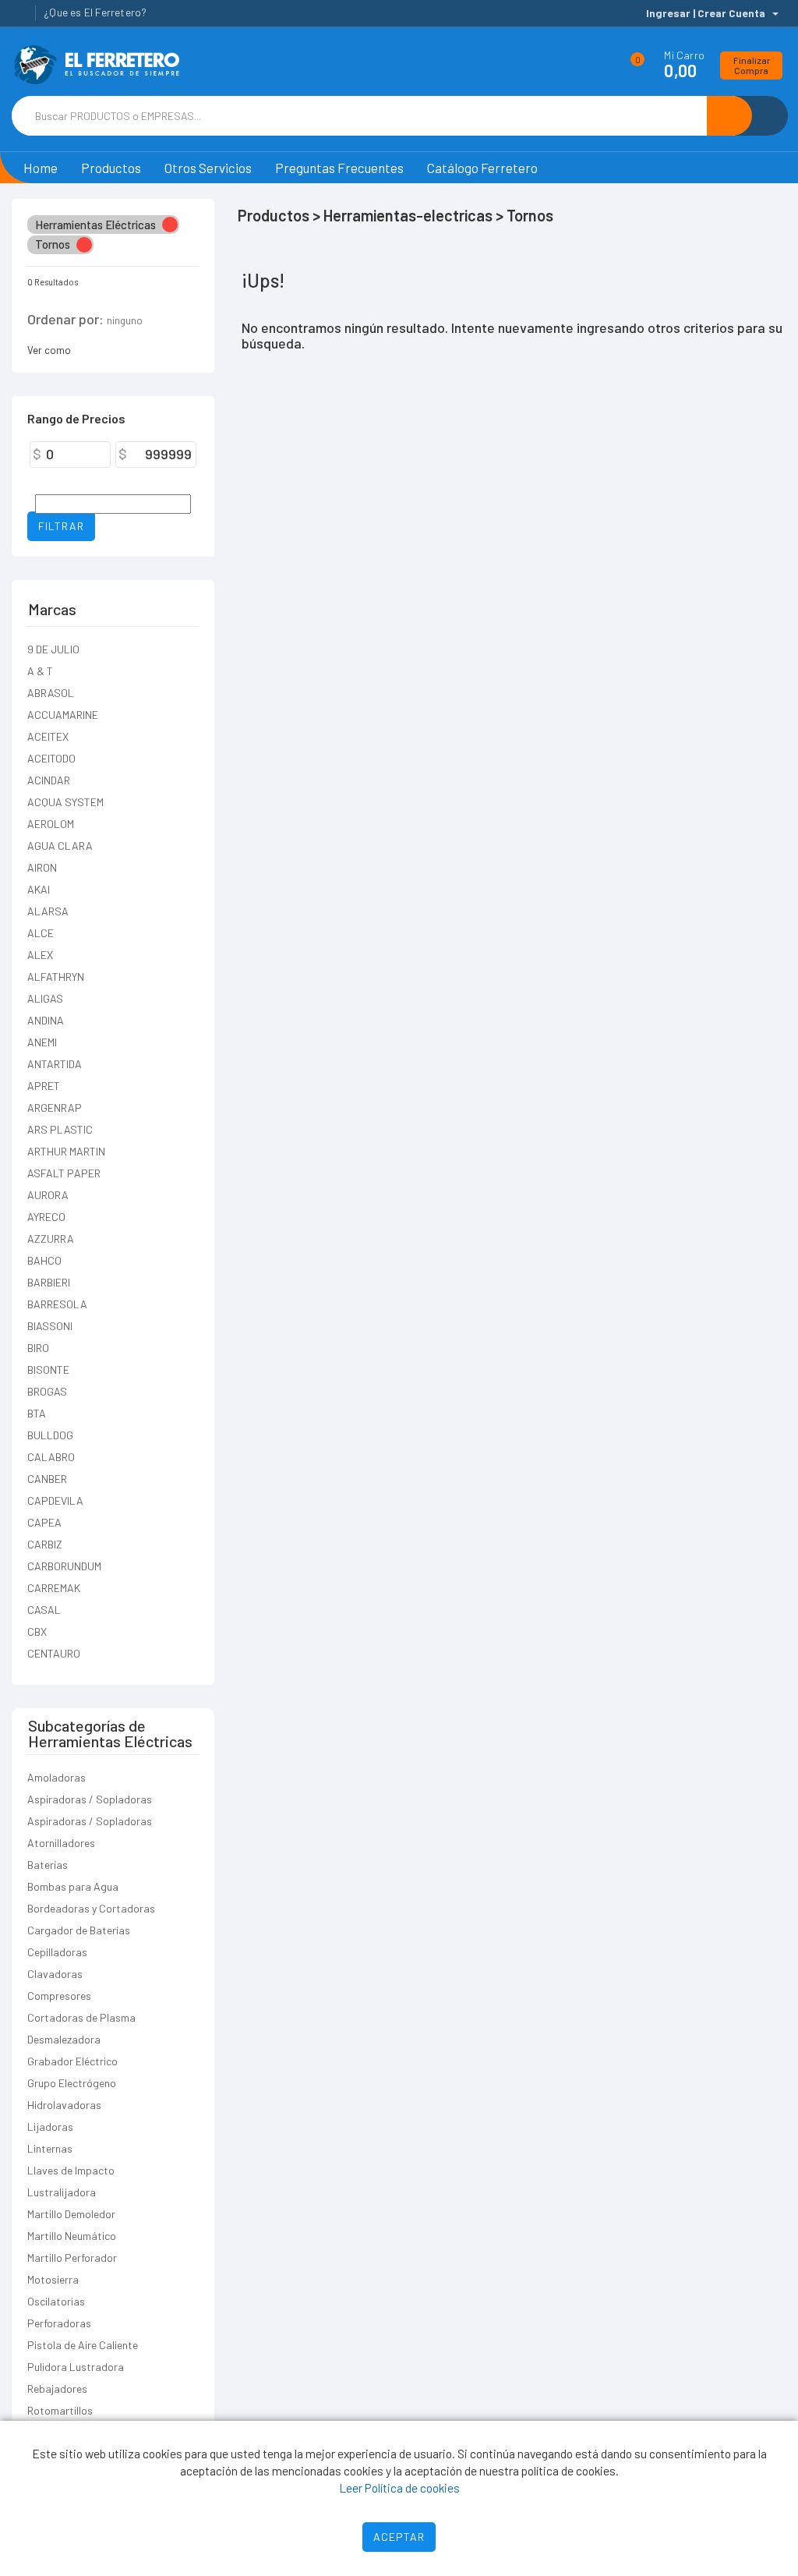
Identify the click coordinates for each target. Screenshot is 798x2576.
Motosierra (53, 2279)
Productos (111, 168)
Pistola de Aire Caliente (83, 2345)
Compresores (59, 1996)
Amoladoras (56, 1777)
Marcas (52, 609)
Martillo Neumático (72, 2236)
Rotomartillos (60, 2410)
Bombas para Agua (73, 1886)
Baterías (48, 1865)
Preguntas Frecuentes (339, 168)
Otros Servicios (208, 168)
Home (41, 168)
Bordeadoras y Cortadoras (91, 1908)
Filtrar (61, 526)
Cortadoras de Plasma (81, 2017)
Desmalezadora (64, 2039)
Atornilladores (61, 1843)
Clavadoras (55, 1974)
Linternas (50, 2148)
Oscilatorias (56, 2301)
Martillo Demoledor (71, 2214)
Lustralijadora (62, 2192)
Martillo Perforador (72, 2258)
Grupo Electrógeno (72, 2083)
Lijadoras (50, 2127)
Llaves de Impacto (71, 2170)
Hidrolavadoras (64, 2105)
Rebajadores (57, 2388)
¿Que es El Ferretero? (95, 12)
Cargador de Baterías (79, 1930)
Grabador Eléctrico (72, 2061)
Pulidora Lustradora (76, 2367)
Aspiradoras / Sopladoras (90, 1799)
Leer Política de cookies (399, 2488)
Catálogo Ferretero (482, 168)
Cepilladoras (57, 1952)
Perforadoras (59, 2323)
